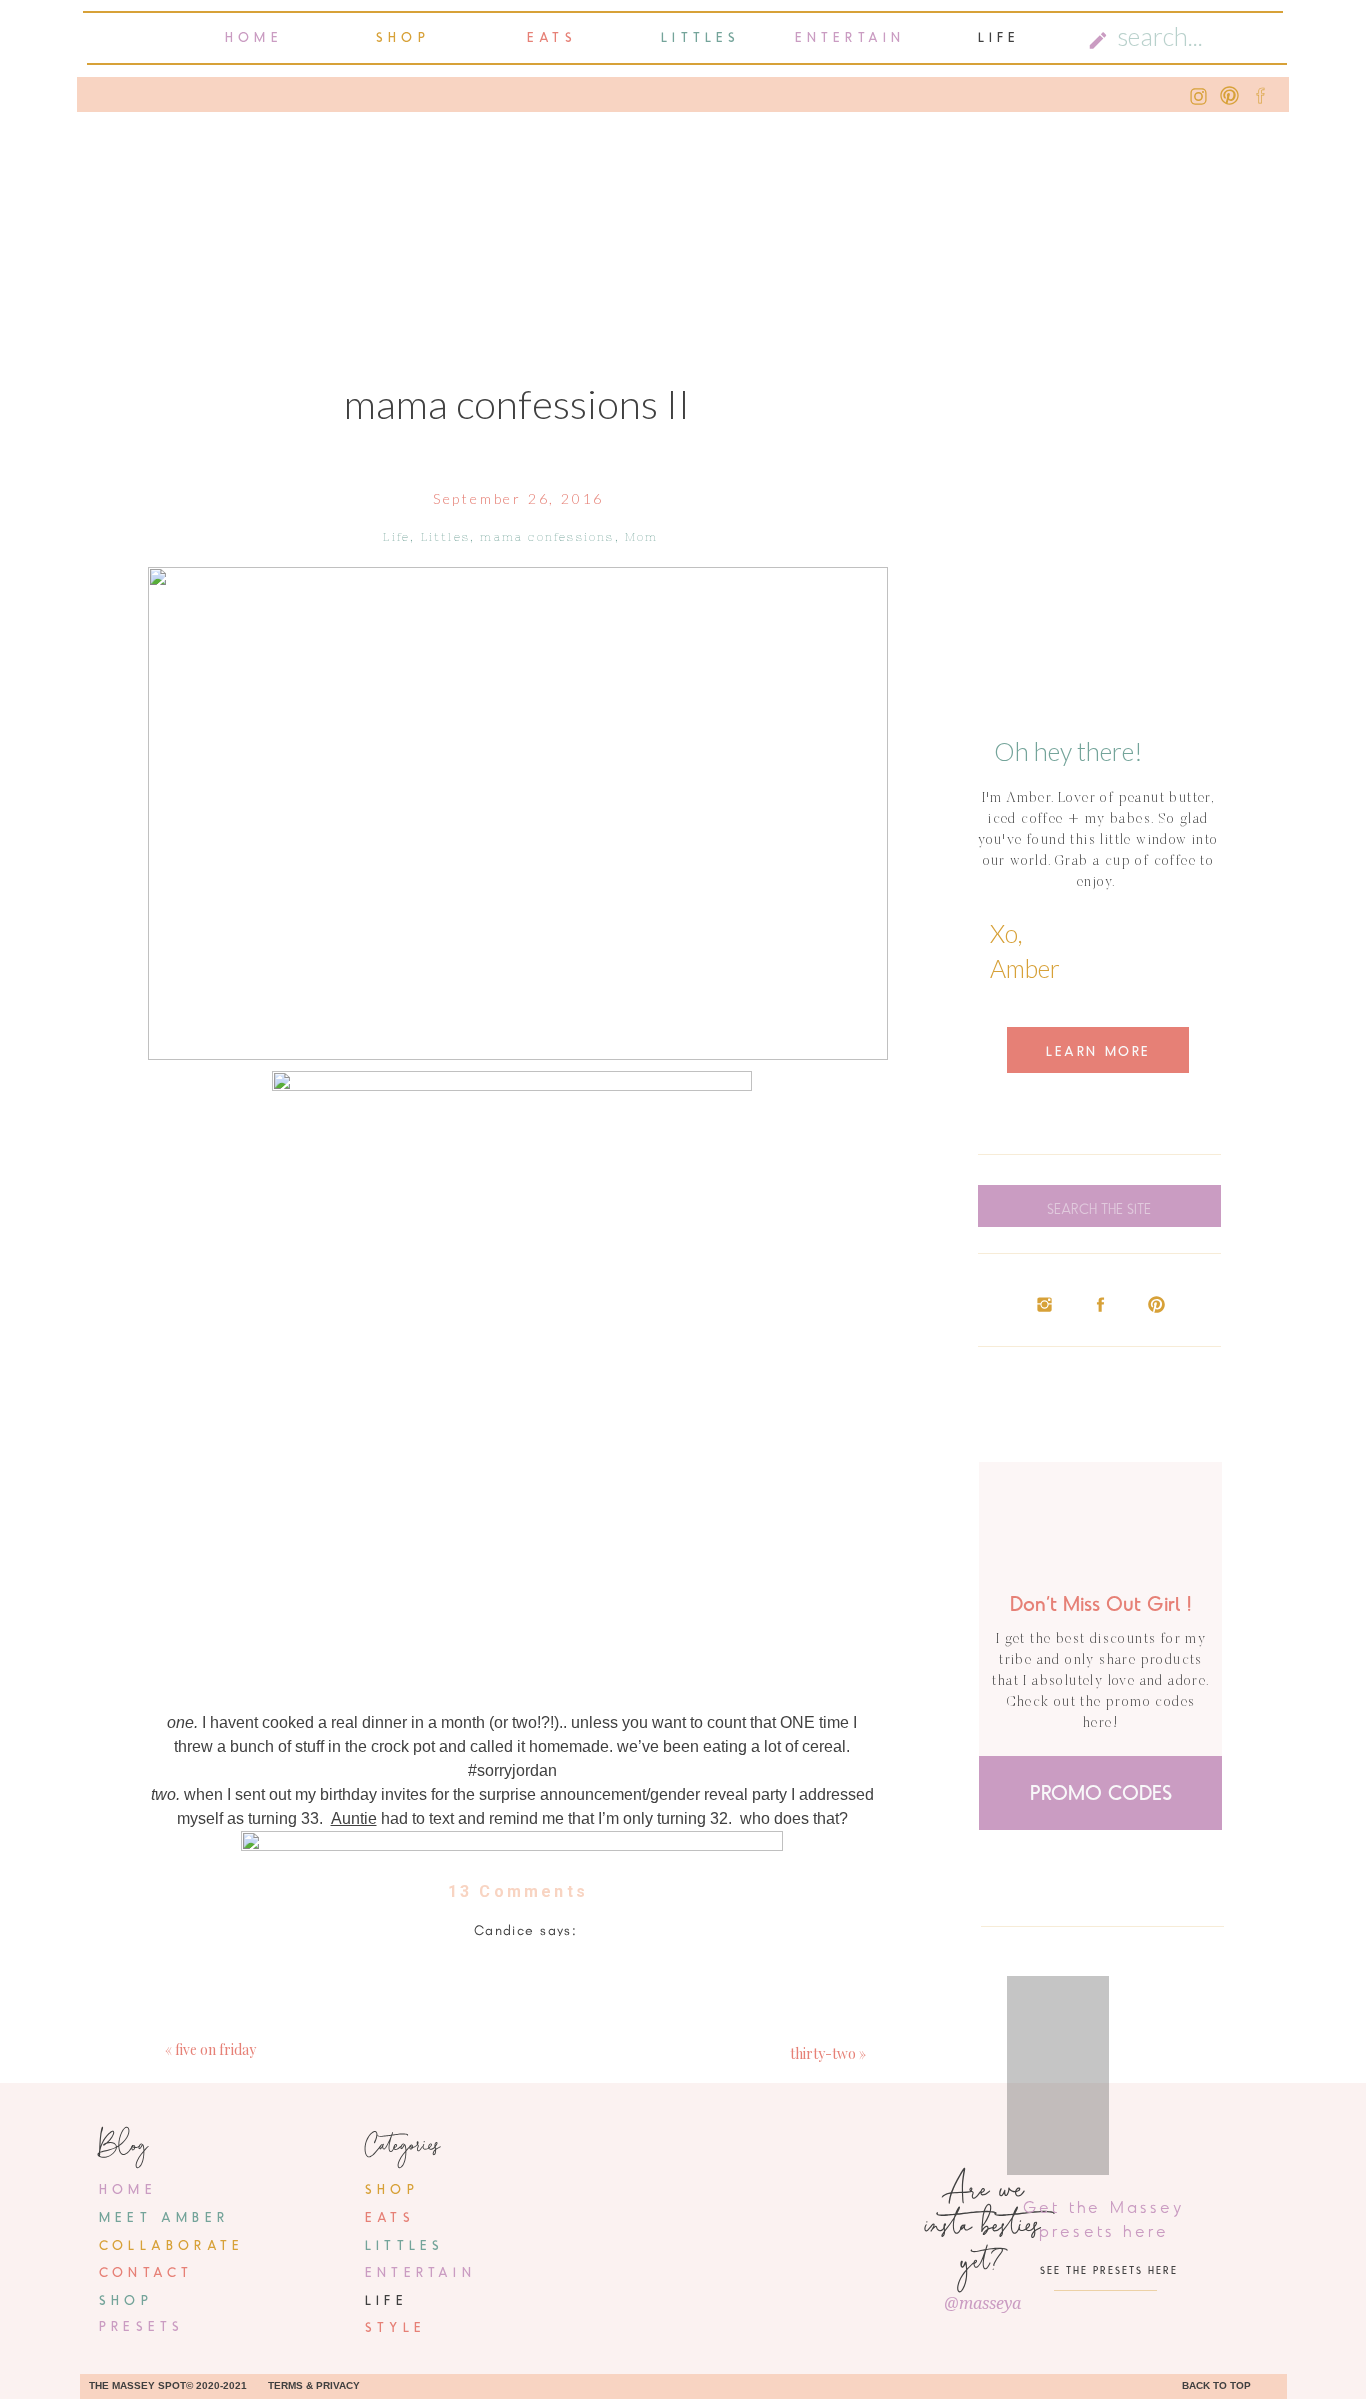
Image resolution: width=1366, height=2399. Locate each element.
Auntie (354, 1818)
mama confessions (547, 537)
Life (396, 537)
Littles (445, 537)
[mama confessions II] (518, 813)
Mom (642, 537)
